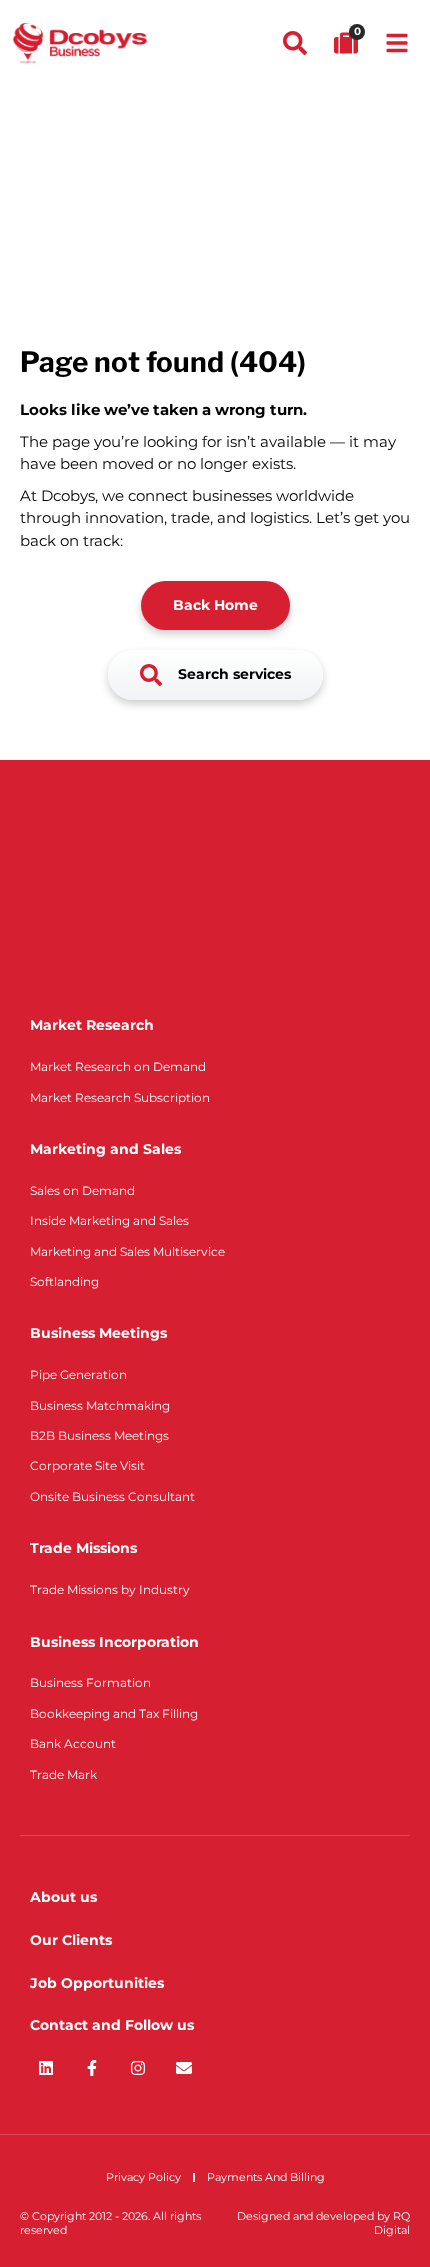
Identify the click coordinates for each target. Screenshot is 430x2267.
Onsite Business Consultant (112, 1496)
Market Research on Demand (118, 1066)
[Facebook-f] (92, 2068)
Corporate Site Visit (87, 1465)
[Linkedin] (46, 2068)
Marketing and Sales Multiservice (127, 1251)
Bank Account (73, 1743)
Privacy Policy (143, 2177)
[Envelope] (184, 2068)
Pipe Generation (78, 1374)
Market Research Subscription (120, 1097)
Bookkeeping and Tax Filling (114, 1713)
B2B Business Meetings (99, 1435)
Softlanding (64, 1281)
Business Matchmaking (100, 1405)
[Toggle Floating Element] (357, 2214)
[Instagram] (138, 2068)
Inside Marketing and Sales (109, 1220)
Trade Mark (63, 1774)
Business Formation (90, 1682)
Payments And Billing (266, 2177)
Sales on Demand (82, 1190)
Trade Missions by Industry (110, 1589)
